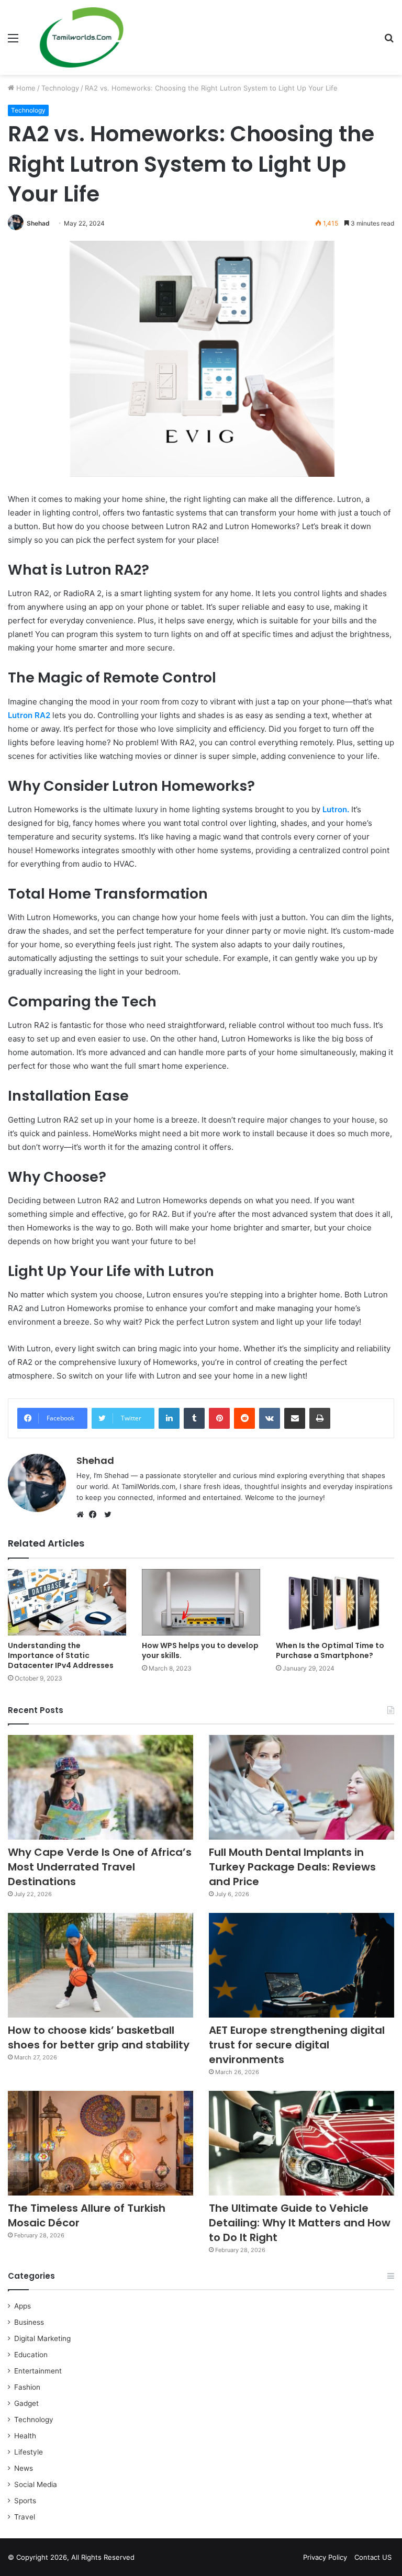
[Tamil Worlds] (82, 37)
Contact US (373, 2557)
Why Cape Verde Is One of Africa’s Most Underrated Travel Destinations (100, 1867)
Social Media (36, 2484)
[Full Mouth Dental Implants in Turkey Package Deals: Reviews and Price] (301, 1787)
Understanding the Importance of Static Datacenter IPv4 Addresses (61, 1655)
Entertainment (38, 2371)
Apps (23, 2306)
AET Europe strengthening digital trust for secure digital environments (297, 2045)
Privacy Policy (325, 2557)
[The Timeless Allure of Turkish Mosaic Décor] (100, 2143)
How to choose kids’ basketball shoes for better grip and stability (99, 2037)
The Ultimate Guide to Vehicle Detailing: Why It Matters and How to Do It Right (300, 2223)
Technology (60, 88)
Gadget (26, 2403)
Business (29, 2322)
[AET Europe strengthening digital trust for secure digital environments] (301, 1965)
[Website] (83, 1515)
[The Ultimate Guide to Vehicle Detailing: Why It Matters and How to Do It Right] (301, 2143)
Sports (25, 2501)
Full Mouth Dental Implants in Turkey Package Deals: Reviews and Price (292, 1867)
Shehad (38, 223)
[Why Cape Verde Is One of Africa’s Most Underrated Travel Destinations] (100, 1787)
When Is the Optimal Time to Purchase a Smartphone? (330, 1650)
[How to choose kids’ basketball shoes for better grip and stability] (100, 1965)
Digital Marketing (42, 2338)
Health (25, 2436)
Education (31, 2355)
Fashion (27, 2387)
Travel (25, 2517)
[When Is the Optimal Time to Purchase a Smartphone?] (335, 1602)
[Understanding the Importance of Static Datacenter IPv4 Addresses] (67, 1602)
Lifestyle (29, 2452)
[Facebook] (95, 1515)
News (24, 2468)
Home (25, 88)
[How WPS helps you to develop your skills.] (201, 1602)
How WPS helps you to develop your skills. (200, 1650)
